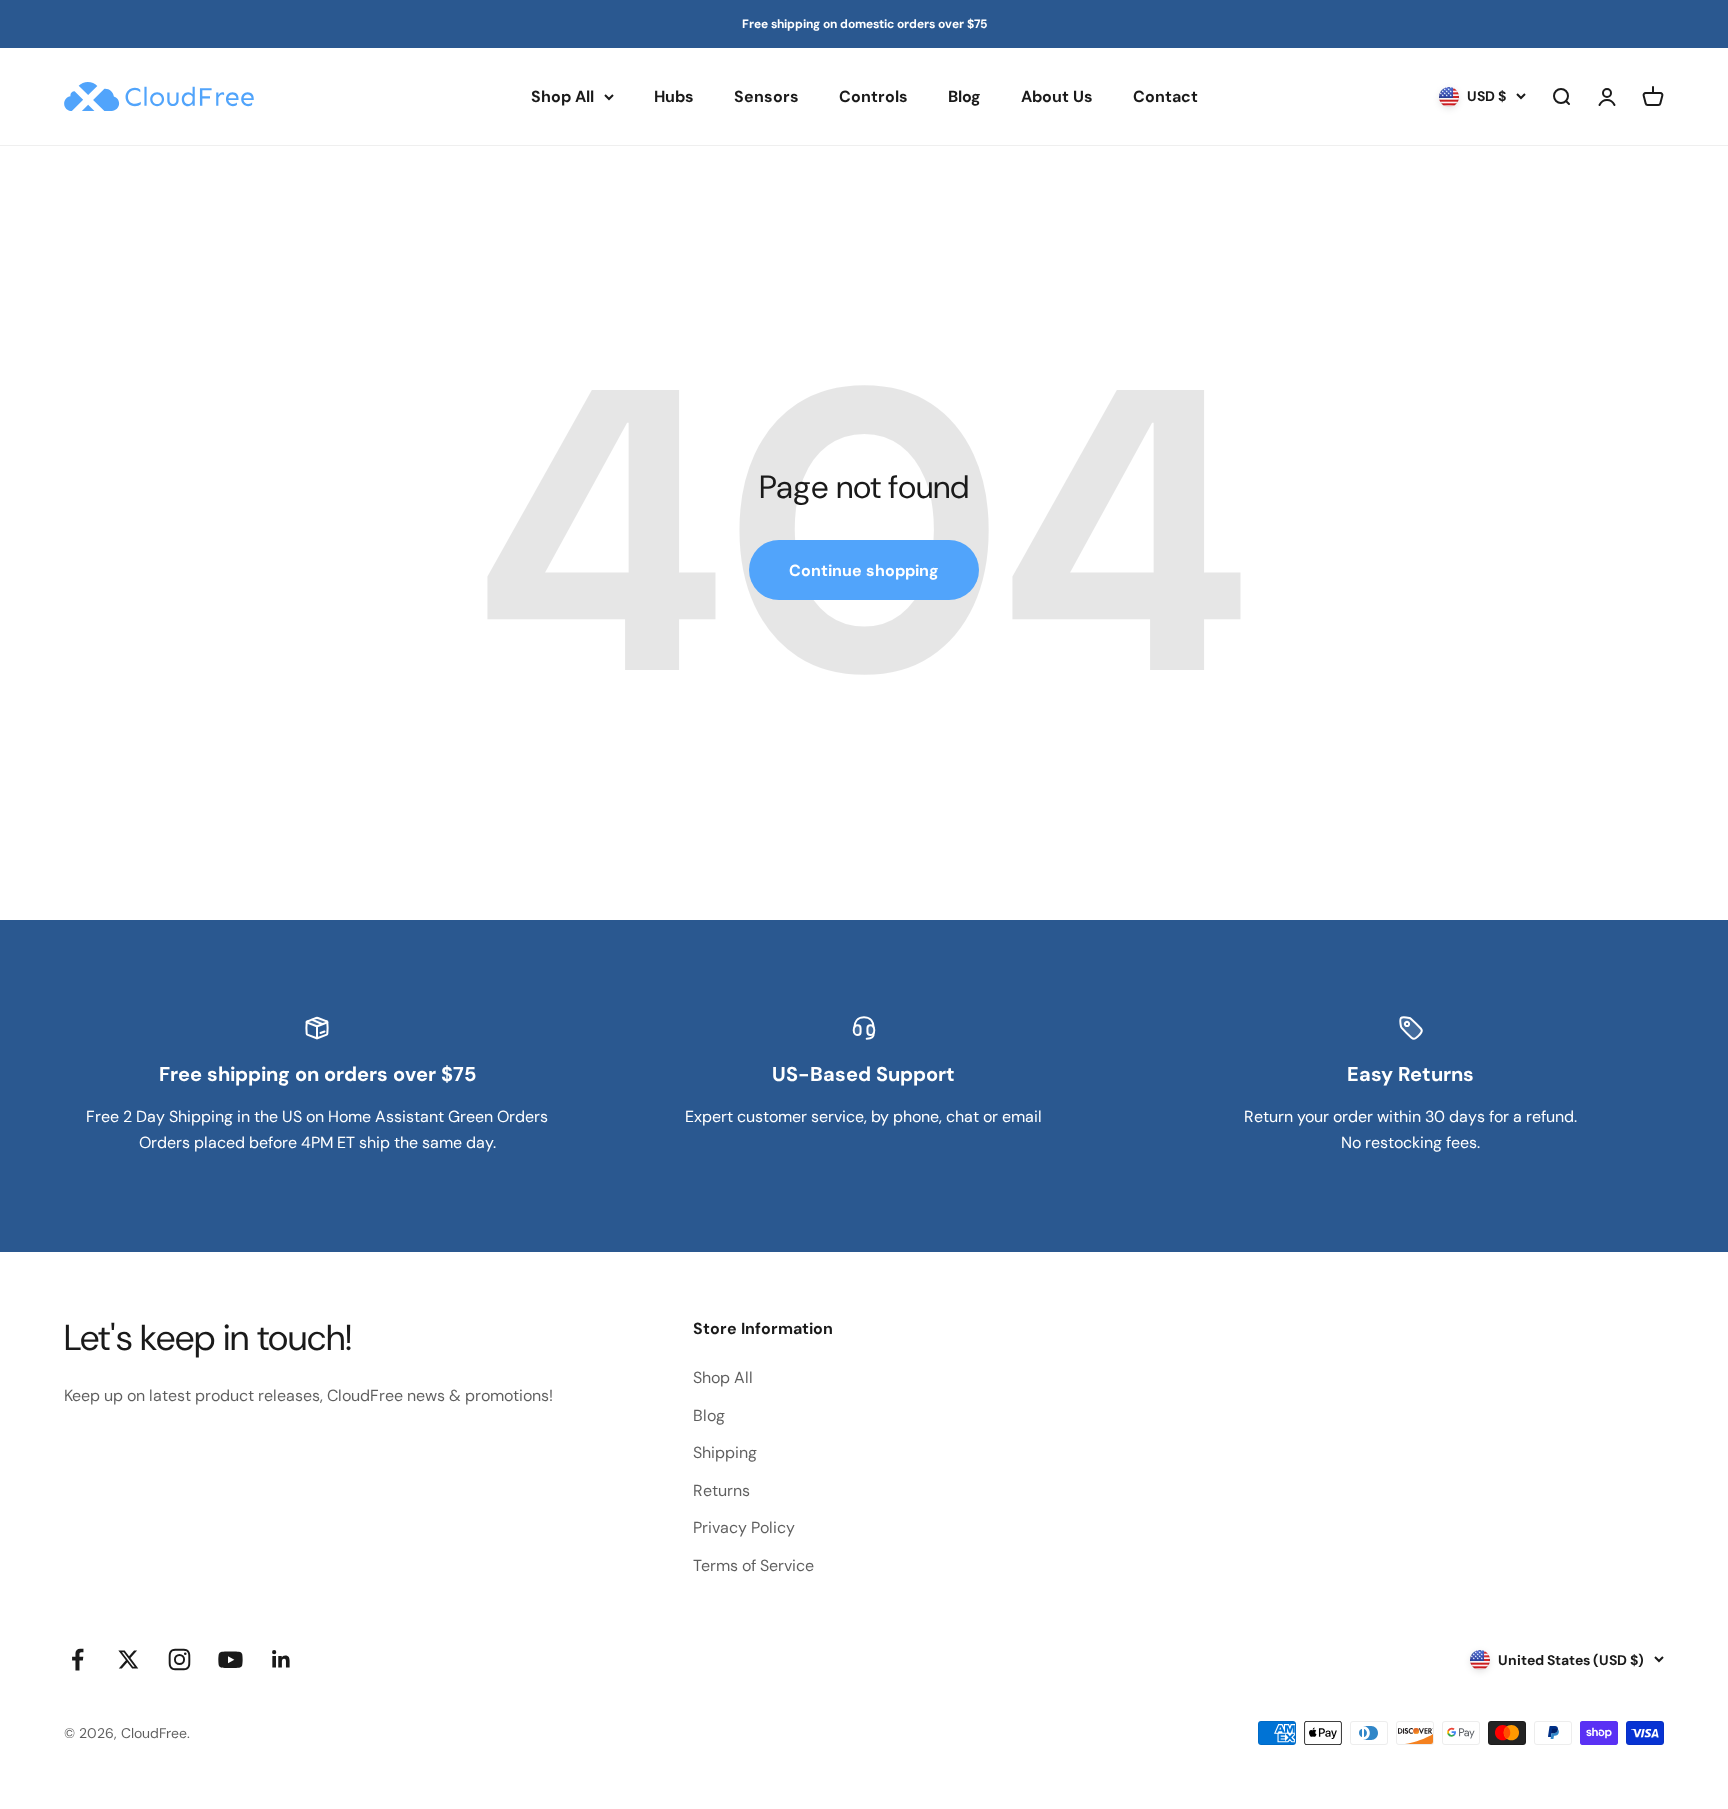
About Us (1057, 96)
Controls (873, 96)
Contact (1165, 96)
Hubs (674, 96)
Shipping (725, 1452)
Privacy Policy (744, 1527)
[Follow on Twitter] (128, 1659)
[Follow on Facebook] (77, 1659)
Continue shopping (864, 570)
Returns (721, 1490)
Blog (964, 96)
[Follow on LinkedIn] (281, 1659)
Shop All (562, 96)
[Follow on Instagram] (179, 1659)
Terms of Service (753, 1565)
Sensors (766, 96)
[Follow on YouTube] (230, 1659)
